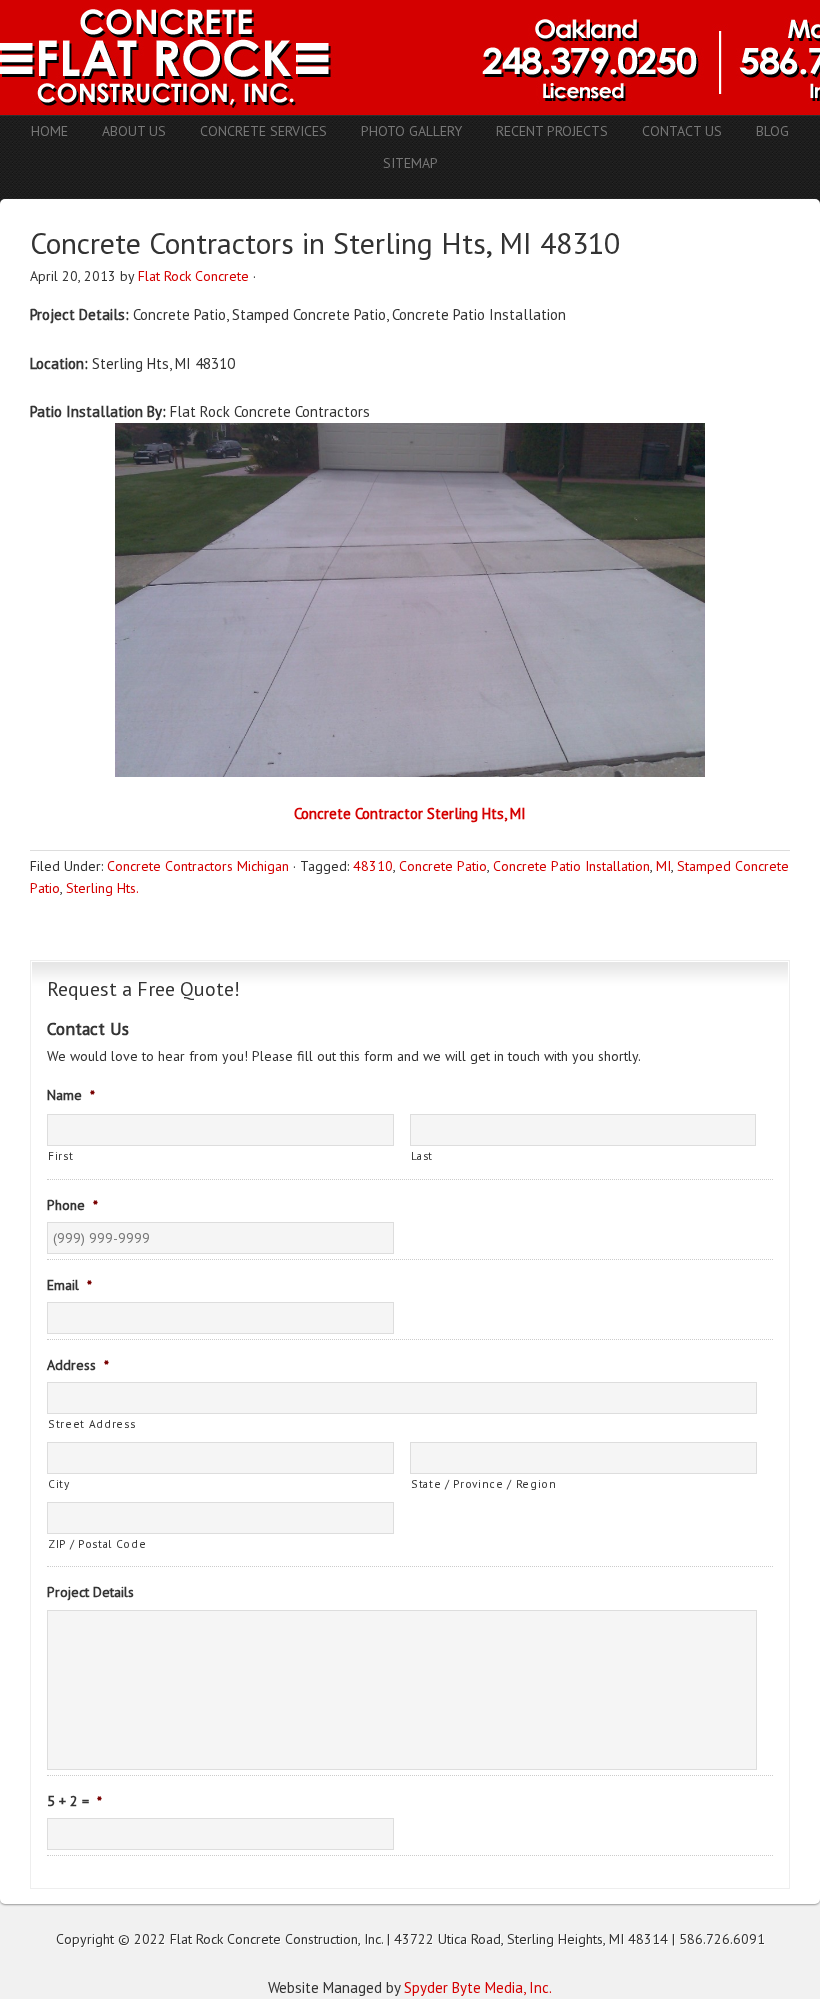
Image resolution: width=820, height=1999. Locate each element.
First (60, 1155)
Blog (772, 131)
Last (422, 1155)
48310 (373, 866)
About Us (134, 131)
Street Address (91, 1423)
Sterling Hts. (102, 888)
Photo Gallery (411, 131)
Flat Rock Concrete (193, 276)
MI (663, 866)
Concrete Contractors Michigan (198, 866)
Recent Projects (552, 131)
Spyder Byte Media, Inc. (478, 1987)
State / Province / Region (484, 1483)
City (59, 1483)
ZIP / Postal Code (97, 1543)
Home (49, 131)
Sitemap (410, 163)
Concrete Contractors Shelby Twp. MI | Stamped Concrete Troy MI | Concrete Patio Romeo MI (410, 57)
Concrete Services (263, 131)
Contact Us (682, 131)
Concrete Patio (443, 866)
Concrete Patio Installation (571, 866)
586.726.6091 (722, 1939)
